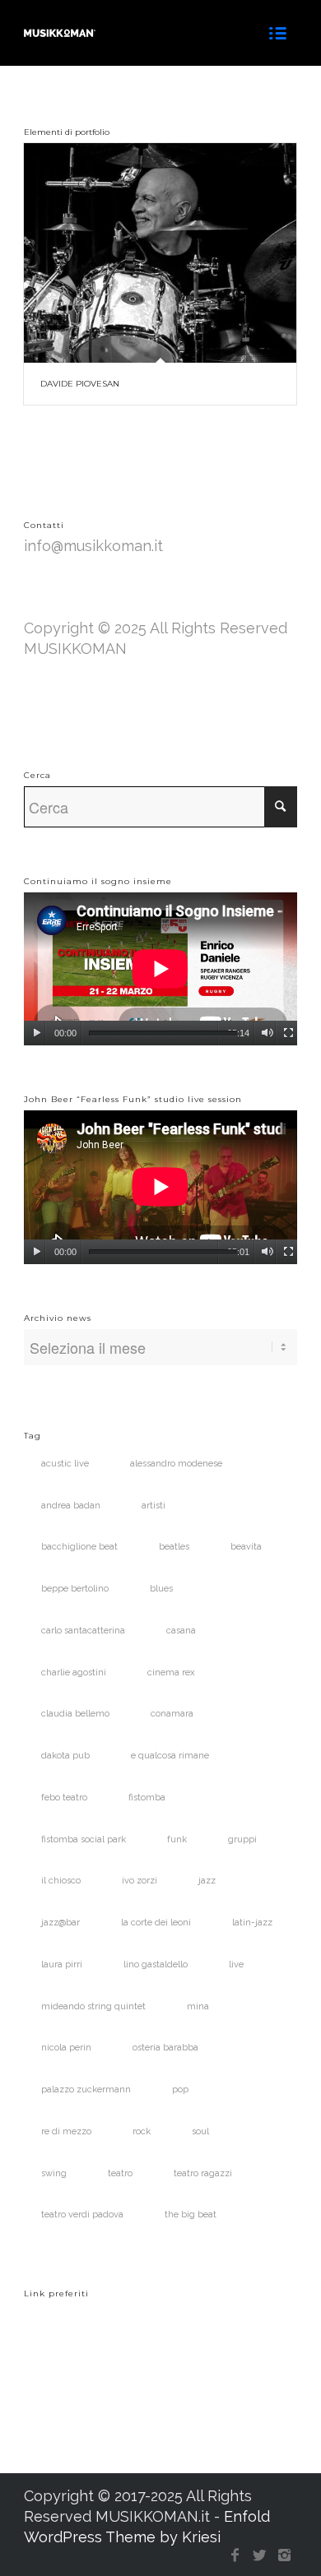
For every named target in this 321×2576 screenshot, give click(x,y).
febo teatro (64, 1798)
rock (142, 2131)
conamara (172, 1714)
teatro (120, 2173)
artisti (154, 1506)
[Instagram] (285, 2555)
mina (198, 2006)
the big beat (191, 2215)
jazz (207, 1881)
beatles (174, 1547)
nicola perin (66, 2048)
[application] (160, 969)
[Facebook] (235, 2555)
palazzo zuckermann (86, 2090)
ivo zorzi (140, 1881)
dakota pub (65, 1756)
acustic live (65, 1464)
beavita (246, 1547)
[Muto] (267, 1033)
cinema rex (171, 1673)
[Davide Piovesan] (160, 253)
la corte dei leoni (156, 1923)
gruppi (242, 1839)
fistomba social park (84, 1839)
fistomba (147, 1798)
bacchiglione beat (79, 1547)
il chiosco (61, 1881)
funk (177, 1839)
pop (180, 2090)
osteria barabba (165, 2048)
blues (161, 1589)
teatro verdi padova (82, 2215)
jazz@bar (60, 1923)
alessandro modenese (176, 1464)
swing (54, 2173)
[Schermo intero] (288, 1033)
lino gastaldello (156, 1964)
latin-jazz (252, 1923)
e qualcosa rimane (170, 1756)
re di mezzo (66, 2131)
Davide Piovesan (80, 384)
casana (181, 1631)
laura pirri (62, 1964)
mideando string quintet (93, 2006)
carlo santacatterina (83, 1631)
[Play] (37, 1033)
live (236, 1964)
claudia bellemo (75, 1714)
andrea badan (71, 1506)
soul (200, 2131)
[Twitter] (260, 2555)
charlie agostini (74, 1673)
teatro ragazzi (203, 2173)
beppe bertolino (75, 1589)
